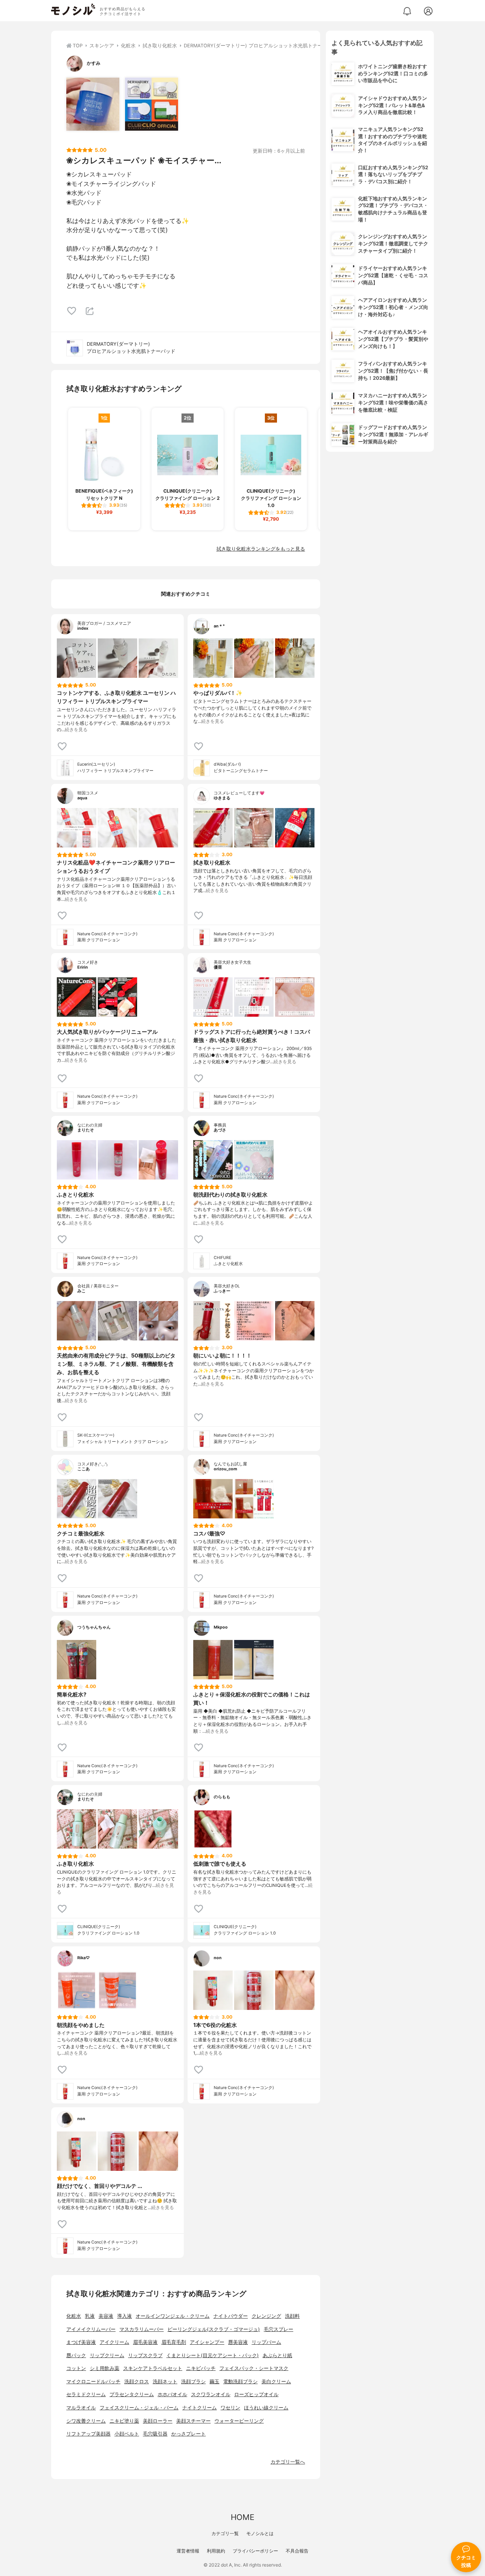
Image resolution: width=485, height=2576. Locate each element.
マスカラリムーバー (142, 2329)
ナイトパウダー (231, 2316)
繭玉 (214, 2382)
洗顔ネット (165, 2382)
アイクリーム (114, 2342)
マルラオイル (81, 2408)
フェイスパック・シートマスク (254, 2368)
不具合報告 (297, 2551)
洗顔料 (292, 2316)
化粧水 (74, 2316)
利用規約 (216, 2551)
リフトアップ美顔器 (88, 2434)
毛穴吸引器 (155, 2434)
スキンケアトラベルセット (153, 2368)
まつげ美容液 (81, 2342)
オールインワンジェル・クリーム (173, 2316)
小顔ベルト (127, 2434)
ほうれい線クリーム (266, 2408)
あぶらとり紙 (277, 2355)
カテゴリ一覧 (225, 2533)
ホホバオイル (172, 2394)
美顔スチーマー (193, 2421)
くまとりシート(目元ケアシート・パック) (213, 2355)
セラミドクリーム (86, 2394)
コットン (76, 2368)
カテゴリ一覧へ (288, 2462)
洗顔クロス (137, 2382)
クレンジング (266, 2316)
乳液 (90, 2316)
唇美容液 (238, 2342)
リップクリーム (107, 2355)
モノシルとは (260, 2533)
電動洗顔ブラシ (240, 2382)
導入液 (124, 2316)
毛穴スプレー (278, 2329)
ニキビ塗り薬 (124, 2421)
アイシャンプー (207, 2342)
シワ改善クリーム (86, 2421)
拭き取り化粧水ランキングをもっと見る (261, 549)
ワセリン (230, 2408)
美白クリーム (276, 2382)
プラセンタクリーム (132, 2394)
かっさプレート (189, 2434)
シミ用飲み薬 (105, 2368)
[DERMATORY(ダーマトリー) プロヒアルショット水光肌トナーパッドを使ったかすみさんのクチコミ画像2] (152, 104)
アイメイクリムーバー (91, 2329)
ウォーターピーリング (239, 2421)
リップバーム (266, 2342)
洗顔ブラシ (193, 2382)
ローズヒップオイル (256, 2394)
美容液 (106, 2316)
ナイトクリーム (199, 2408)
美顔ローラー (158, 2421)
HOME (242, 2517)
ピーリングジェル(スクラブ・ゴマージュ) (214, 2329)
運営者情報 (188, 2551)
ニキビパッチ (201, 2368)
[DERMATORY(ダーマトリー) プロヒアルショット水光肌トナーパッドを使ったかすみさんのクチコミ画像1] (93, 104)
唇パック (76, 2355)
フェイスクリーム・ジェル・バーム (139, 2408)
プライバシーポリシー (255, 2551)
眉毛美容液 (145, 2342)
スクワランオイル (211, 2394)
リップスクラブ (145, 2355)
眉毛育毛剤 (174, 2342)
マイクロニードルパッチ (93, 2382)
